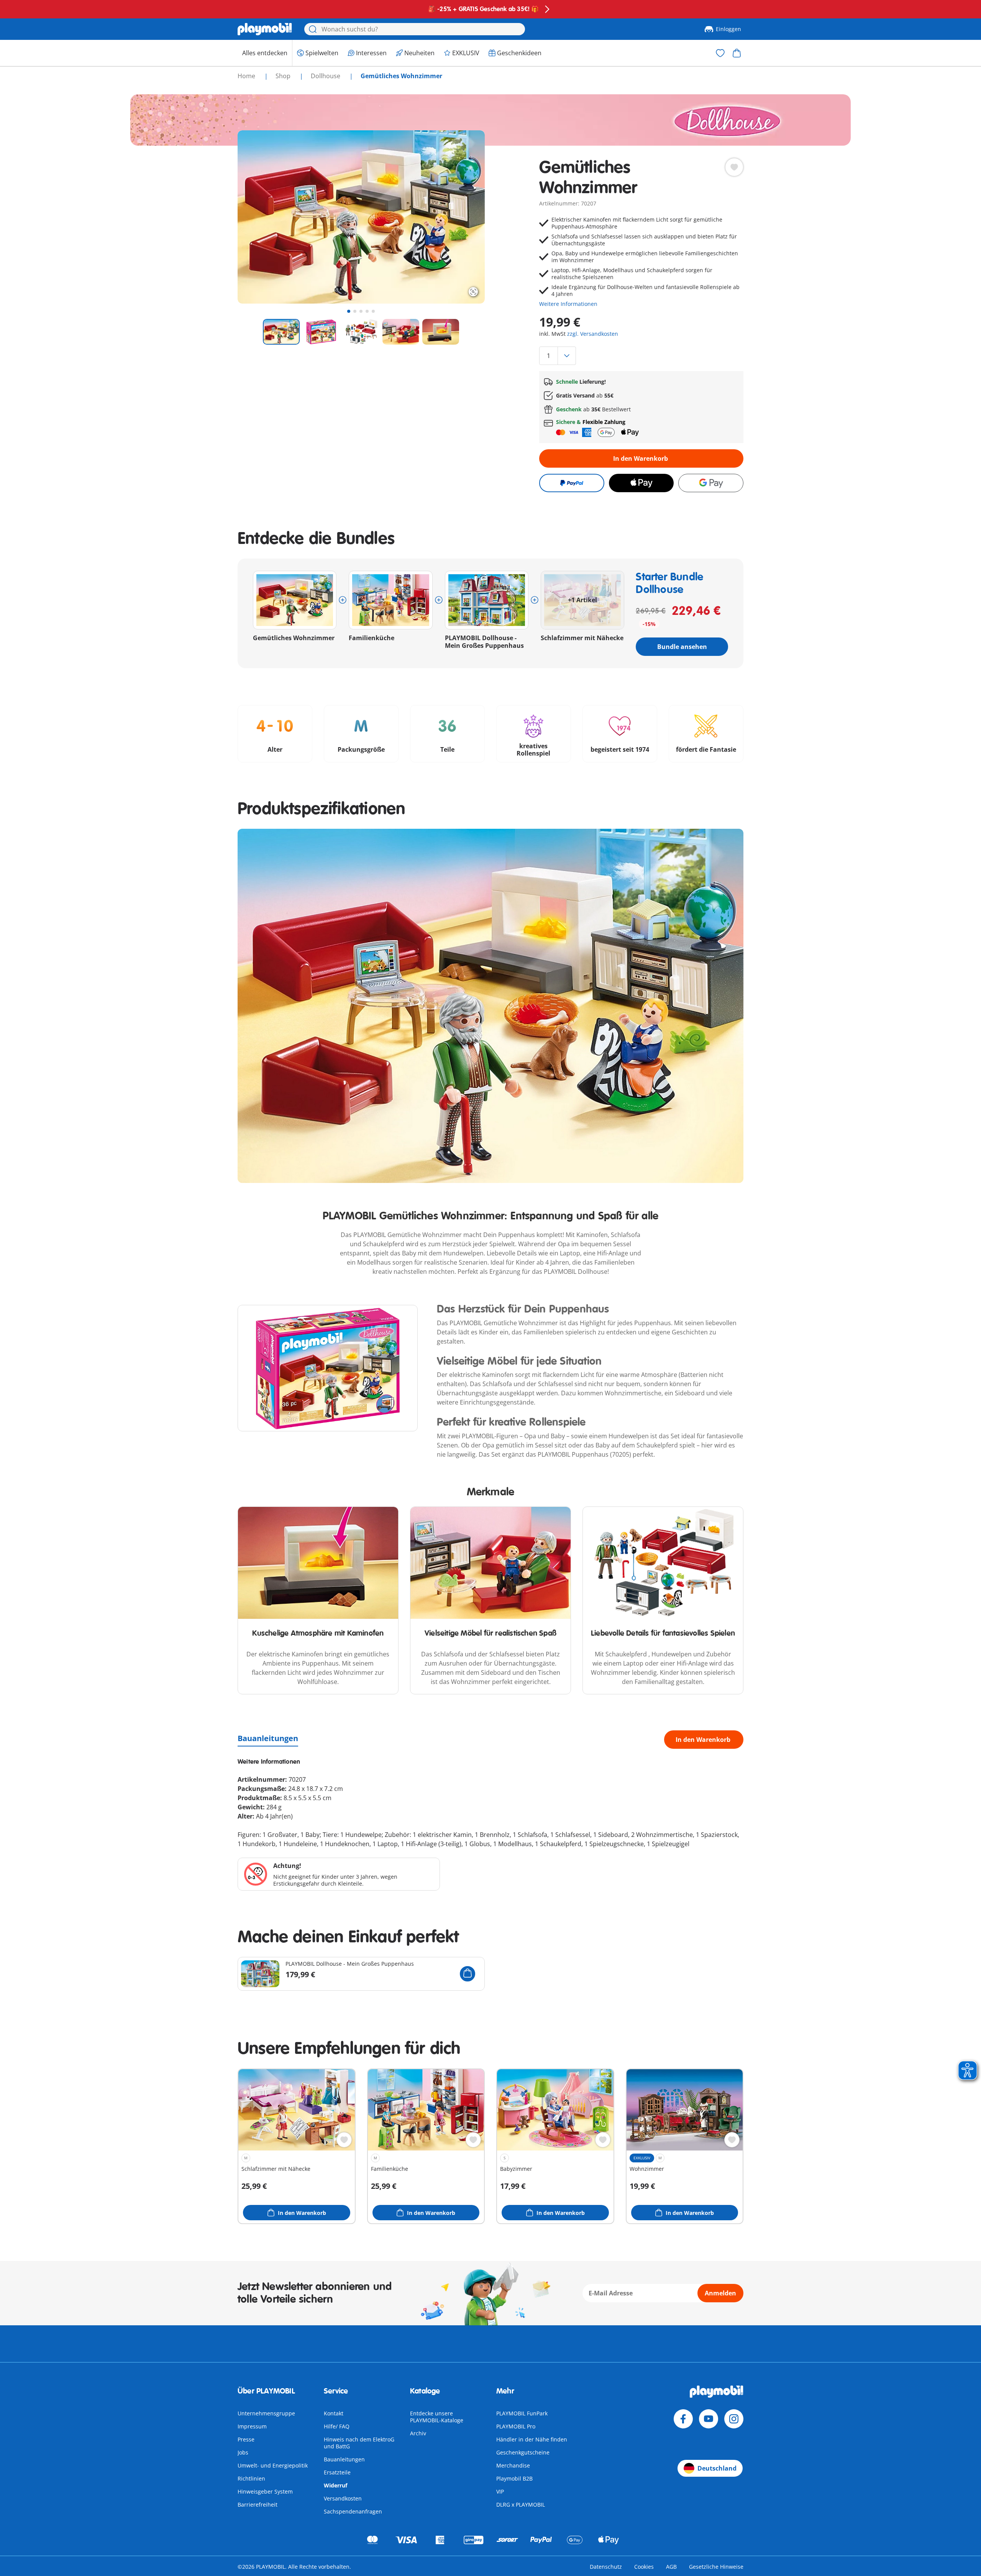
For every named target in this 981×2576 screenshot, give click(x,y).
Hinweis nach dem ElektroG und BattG (359, 2443)
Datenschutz (606, 2567)
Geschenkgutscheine (523, 2452)
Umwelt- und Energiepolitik (273, 2465)
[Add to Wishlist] (734, 167)
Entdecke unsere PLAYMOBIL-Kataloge (437, 2417)
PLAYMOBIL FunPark (522, 2413)
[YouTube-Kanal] (709, 2419)
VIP (500, 2491)
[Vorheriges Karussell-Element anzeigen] (258, 217)
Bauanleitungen (268, 1738)
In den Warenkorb (641, 458)
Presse (246, 2439)
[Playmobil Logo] (265, 29)
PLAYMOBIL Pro (516, 2426)
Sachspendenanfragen (353, 2511)
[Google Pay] (711, 483)
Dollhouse (326, 76)
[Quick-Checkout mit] (572, 483)
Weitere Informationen (568, 304)
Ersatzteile (337, 2472)
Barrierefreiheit (258, 2505)
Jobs (243, 2452)
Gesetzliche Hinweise (716, 2567)
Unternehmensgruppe (266, 2413)
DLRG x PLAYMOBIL (521, 2505)
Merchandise (513, 2465)
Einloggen (728, 29)
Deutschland (717, 2468)
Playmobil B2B (514, 2478)
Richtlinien (251, 2478)
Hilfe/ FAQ (337, 2426)
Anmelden (720, 2293)
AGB (671, 2567)
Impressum (252, 2426)
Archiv (418, 2433)
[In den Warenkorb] (468, 1974)
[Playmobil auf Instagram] (734, 2419)
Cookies (644, 2567)
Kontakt (334, 2413)
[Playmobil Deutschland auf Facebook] (683, 2419)
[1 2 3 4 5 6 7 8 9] (641, 356)
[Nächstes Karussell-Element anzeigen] (465, 217)
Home (247, 76)
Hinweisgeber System (265, 2491)
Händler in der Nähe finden (532, 2439)
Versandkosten (343, 2498)
